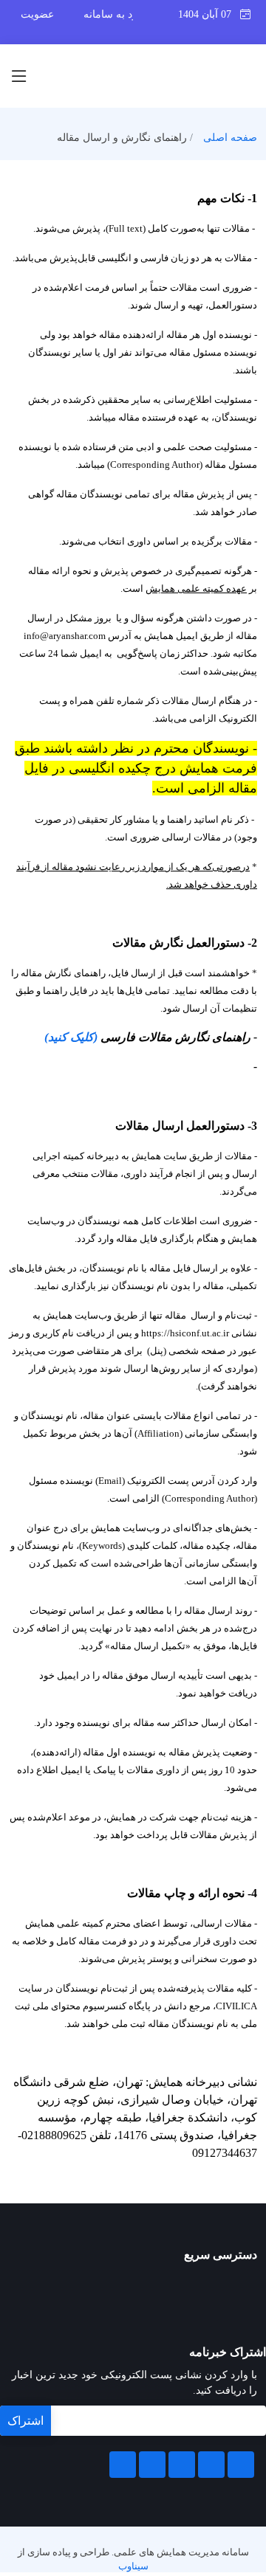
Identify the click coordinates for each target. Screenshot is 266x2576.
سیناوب (133, 2566)
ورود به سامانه (116, 14)
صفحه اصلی (230, 138)
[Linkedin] (182, 2465)
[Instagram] (152, 2465)
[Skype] (123, 2465)
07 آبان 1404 (209, 14)
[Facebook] (241, 2465)
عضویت (37, 14)
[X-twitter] (211, 2465)
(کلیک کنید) (71, 1037)
